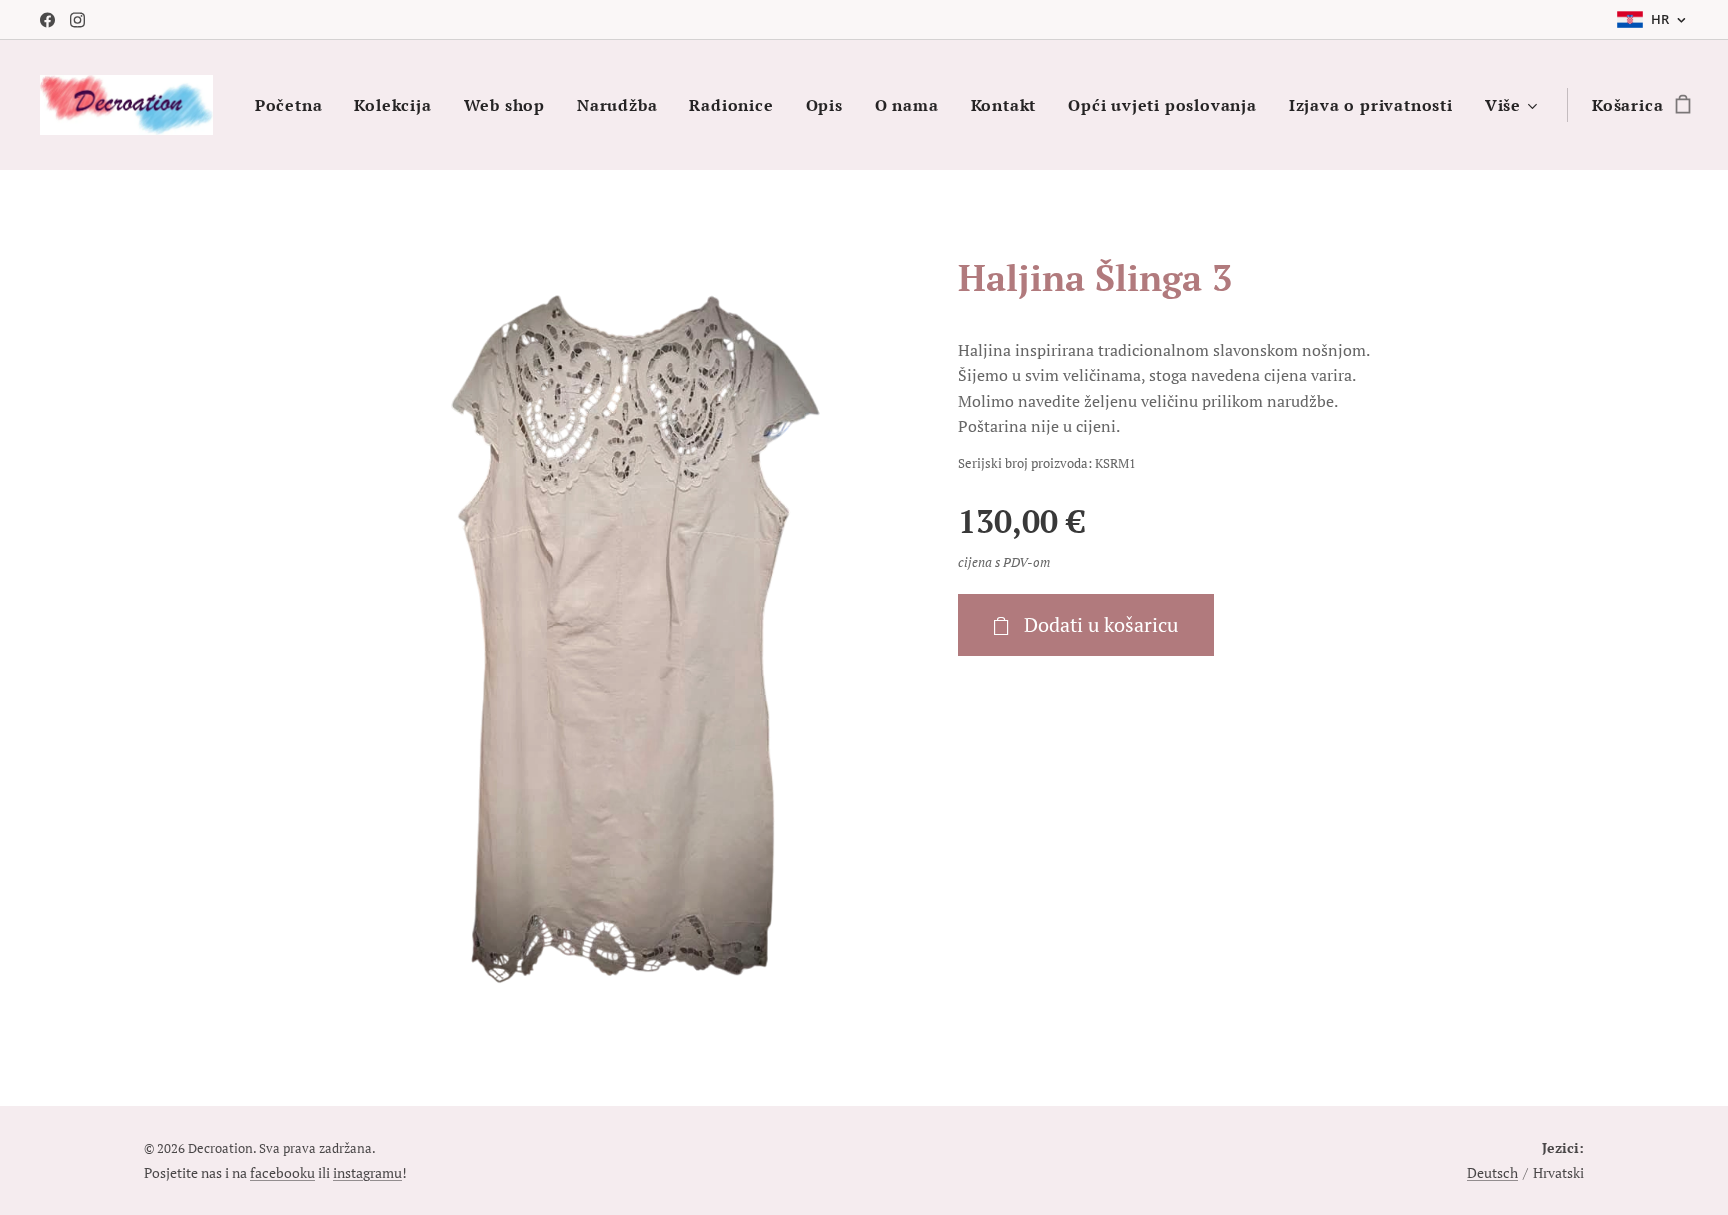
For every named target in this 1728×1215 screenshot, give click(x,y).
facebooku (282, 1172)
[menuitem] (294, 105)
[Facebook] (47, 20)
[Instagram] (77, 20)
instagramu (367, 1172)
